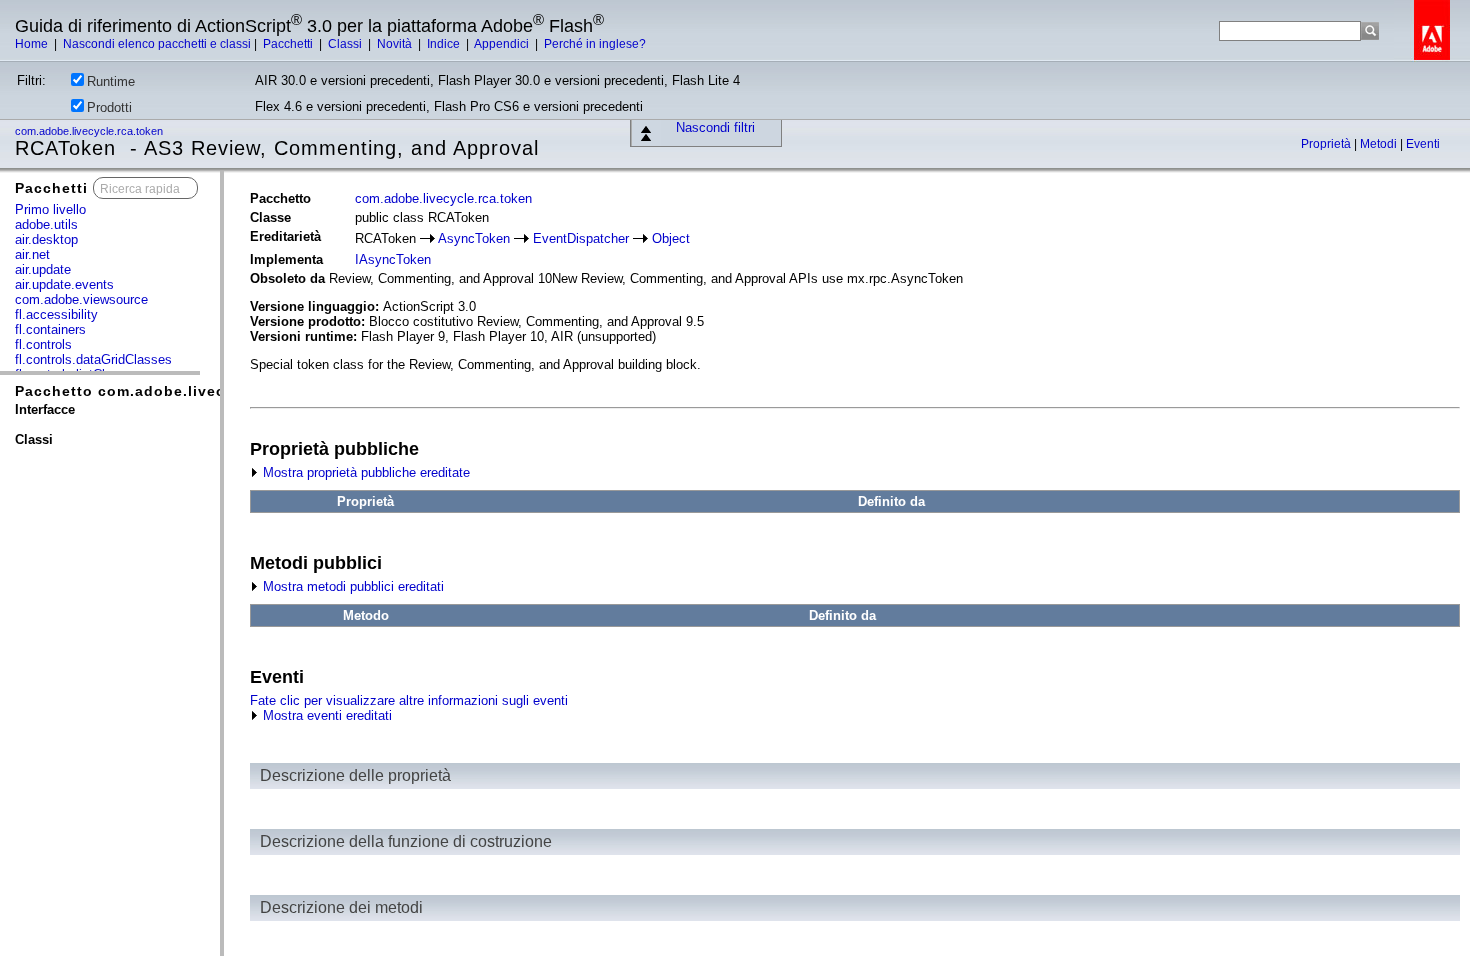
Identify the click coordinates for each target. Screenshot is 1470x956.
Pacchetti (289, 44)
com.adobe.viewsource (81, 299)
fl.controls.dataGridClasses (93, 359)
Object (671, 238)
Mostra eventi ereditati (325, 715)
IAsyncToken (393, 259)
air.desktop (46, 239)
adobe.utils (46, 224)
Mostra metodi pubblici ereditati (351, 586)
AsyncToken (474, 238)
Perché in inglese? (595, 44)
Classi (346, 44)
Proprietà (1327, 144)
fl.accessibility (56, 314)
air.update (43, 269)
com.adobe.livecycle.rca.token (90, 131)
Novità (396, 44)
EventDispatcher (581, 238)
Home (33, 44)
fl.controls (43, 344)
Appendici (503, 44)
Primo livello (50, 209)
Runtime (111, 81)
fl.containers (50, 329)
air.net (32, 254)
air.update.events (64, 284)
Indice (445, 44)
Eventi (1423, 144)
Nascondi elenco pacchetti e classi (157, 44)
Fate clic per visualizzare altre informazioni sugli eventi (409, 700)
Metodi (1380, 144)
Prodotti (109, 107)
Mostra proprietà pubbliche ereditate (364, 472)
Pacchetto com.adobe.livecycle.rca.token (175, 391)
